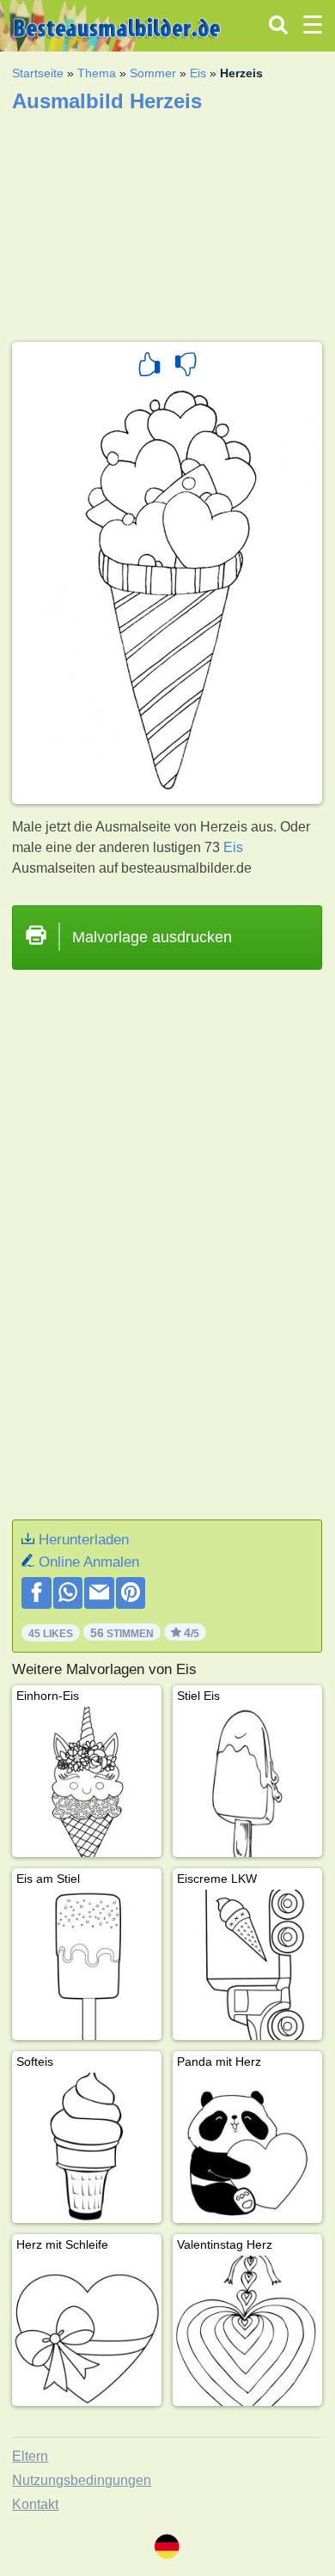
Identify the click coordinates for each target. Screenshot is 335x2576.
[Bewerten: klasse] (149, 367)
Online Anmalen (89, 1562)
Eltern (30, 2456)
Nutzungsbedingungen (82, 2480)
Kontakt (35, 2504)
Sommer (153, 73)
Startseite (38, 73)
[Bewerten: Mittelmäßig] (186, 367)
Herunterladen (84, 1540)
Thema (97, 73)
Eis (198, 73)
